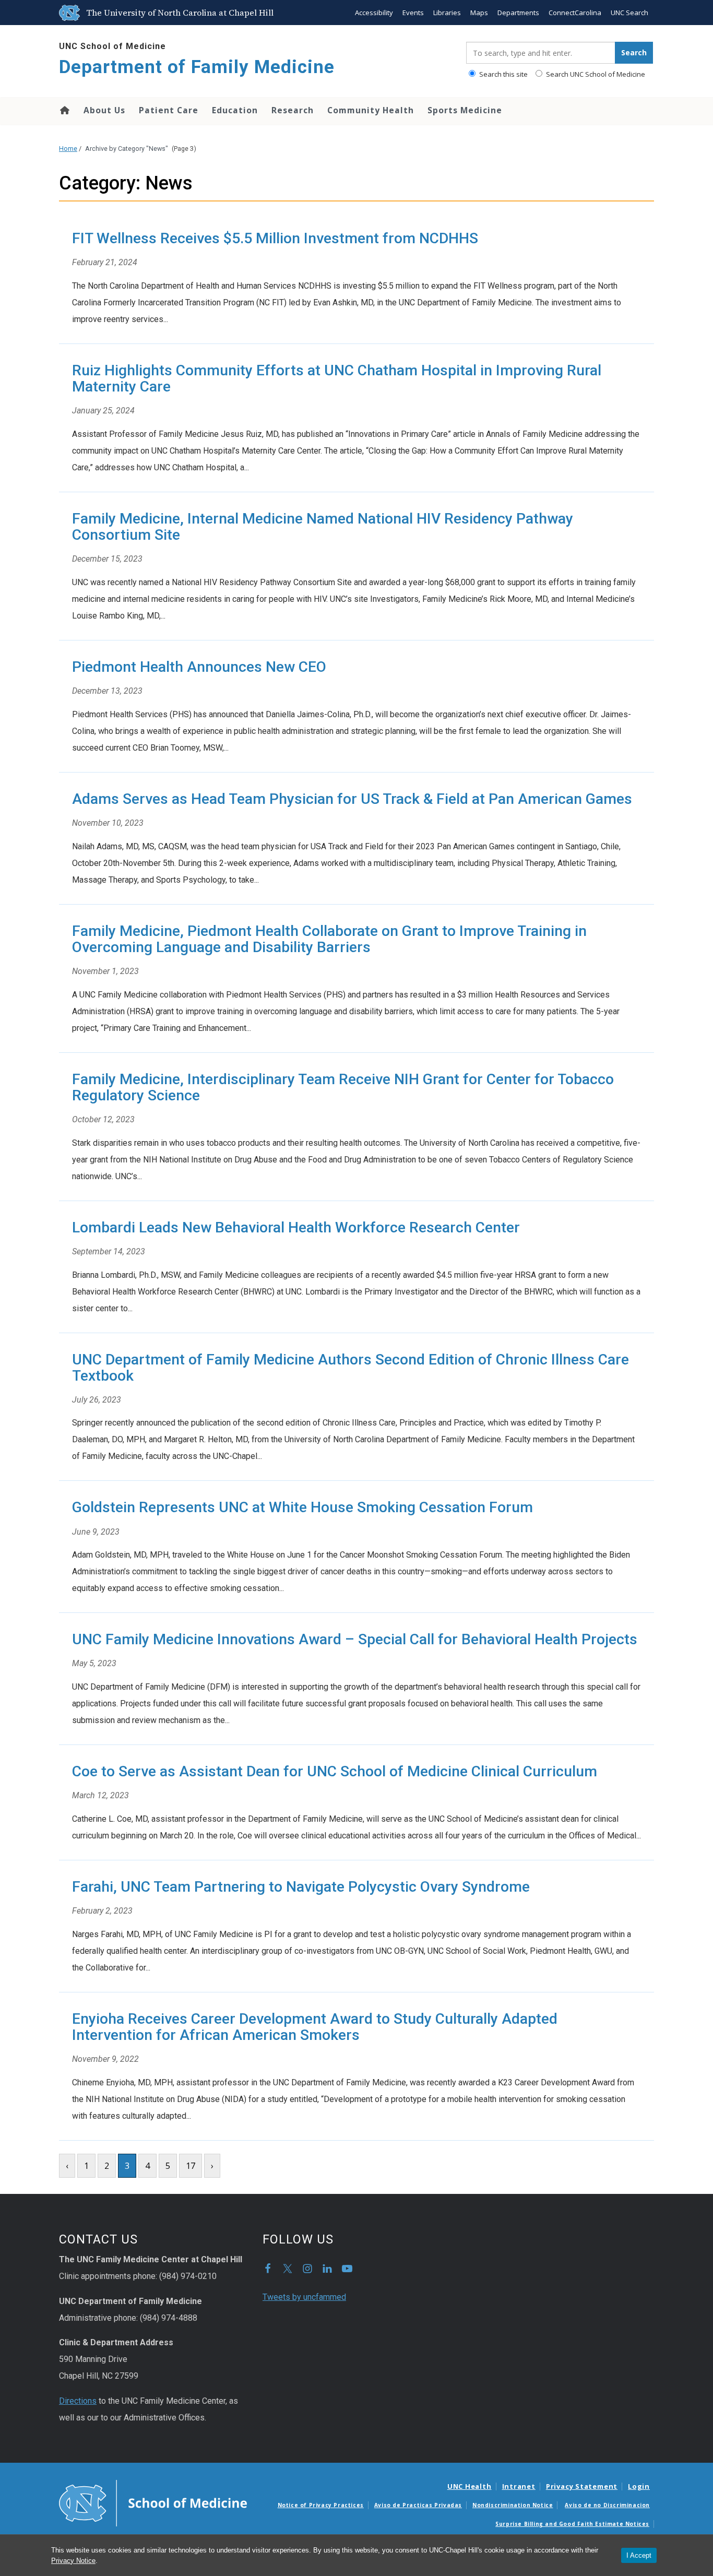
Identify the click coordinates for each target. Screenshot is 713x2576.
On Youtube (347, 2269)
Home (64, 110)
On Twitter (288, 2269)
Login (639, 2486)
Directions (78, 2401)
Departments (518, 13)
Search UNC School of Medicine (595, 74)
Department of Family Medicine (197, 67)
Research (293, 110)
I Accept (639, 2555)
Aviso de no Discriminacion (607, 2505)
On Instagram (307, 2269)
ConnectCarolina (575, 13)
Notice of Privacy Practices (321, 2505)
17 (191, 2166)
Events (413, 13)
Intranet (519, 2486)
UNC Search (629, 13)
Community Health (371, 110)
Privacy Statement (582, 2486)
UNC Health (470, 2486)
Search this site (503, 74)
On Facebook (268, 2269)
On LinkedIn (327, 2269)
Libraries (447, 13)
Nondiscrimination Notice (513, 2505)
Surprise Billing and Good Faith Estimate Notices (572, 2524)
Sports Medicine (465, 110)
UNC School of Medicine (112, 46)
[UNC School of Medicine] (153, 2502)
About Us (104, 110)
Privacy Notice (73, 2561)
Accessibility (374, 13)
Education (235, 110)
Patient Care (169, 110)
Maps (479, 13)
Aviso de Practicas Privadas (418, 2505)
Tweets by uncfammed (304, 2297)
